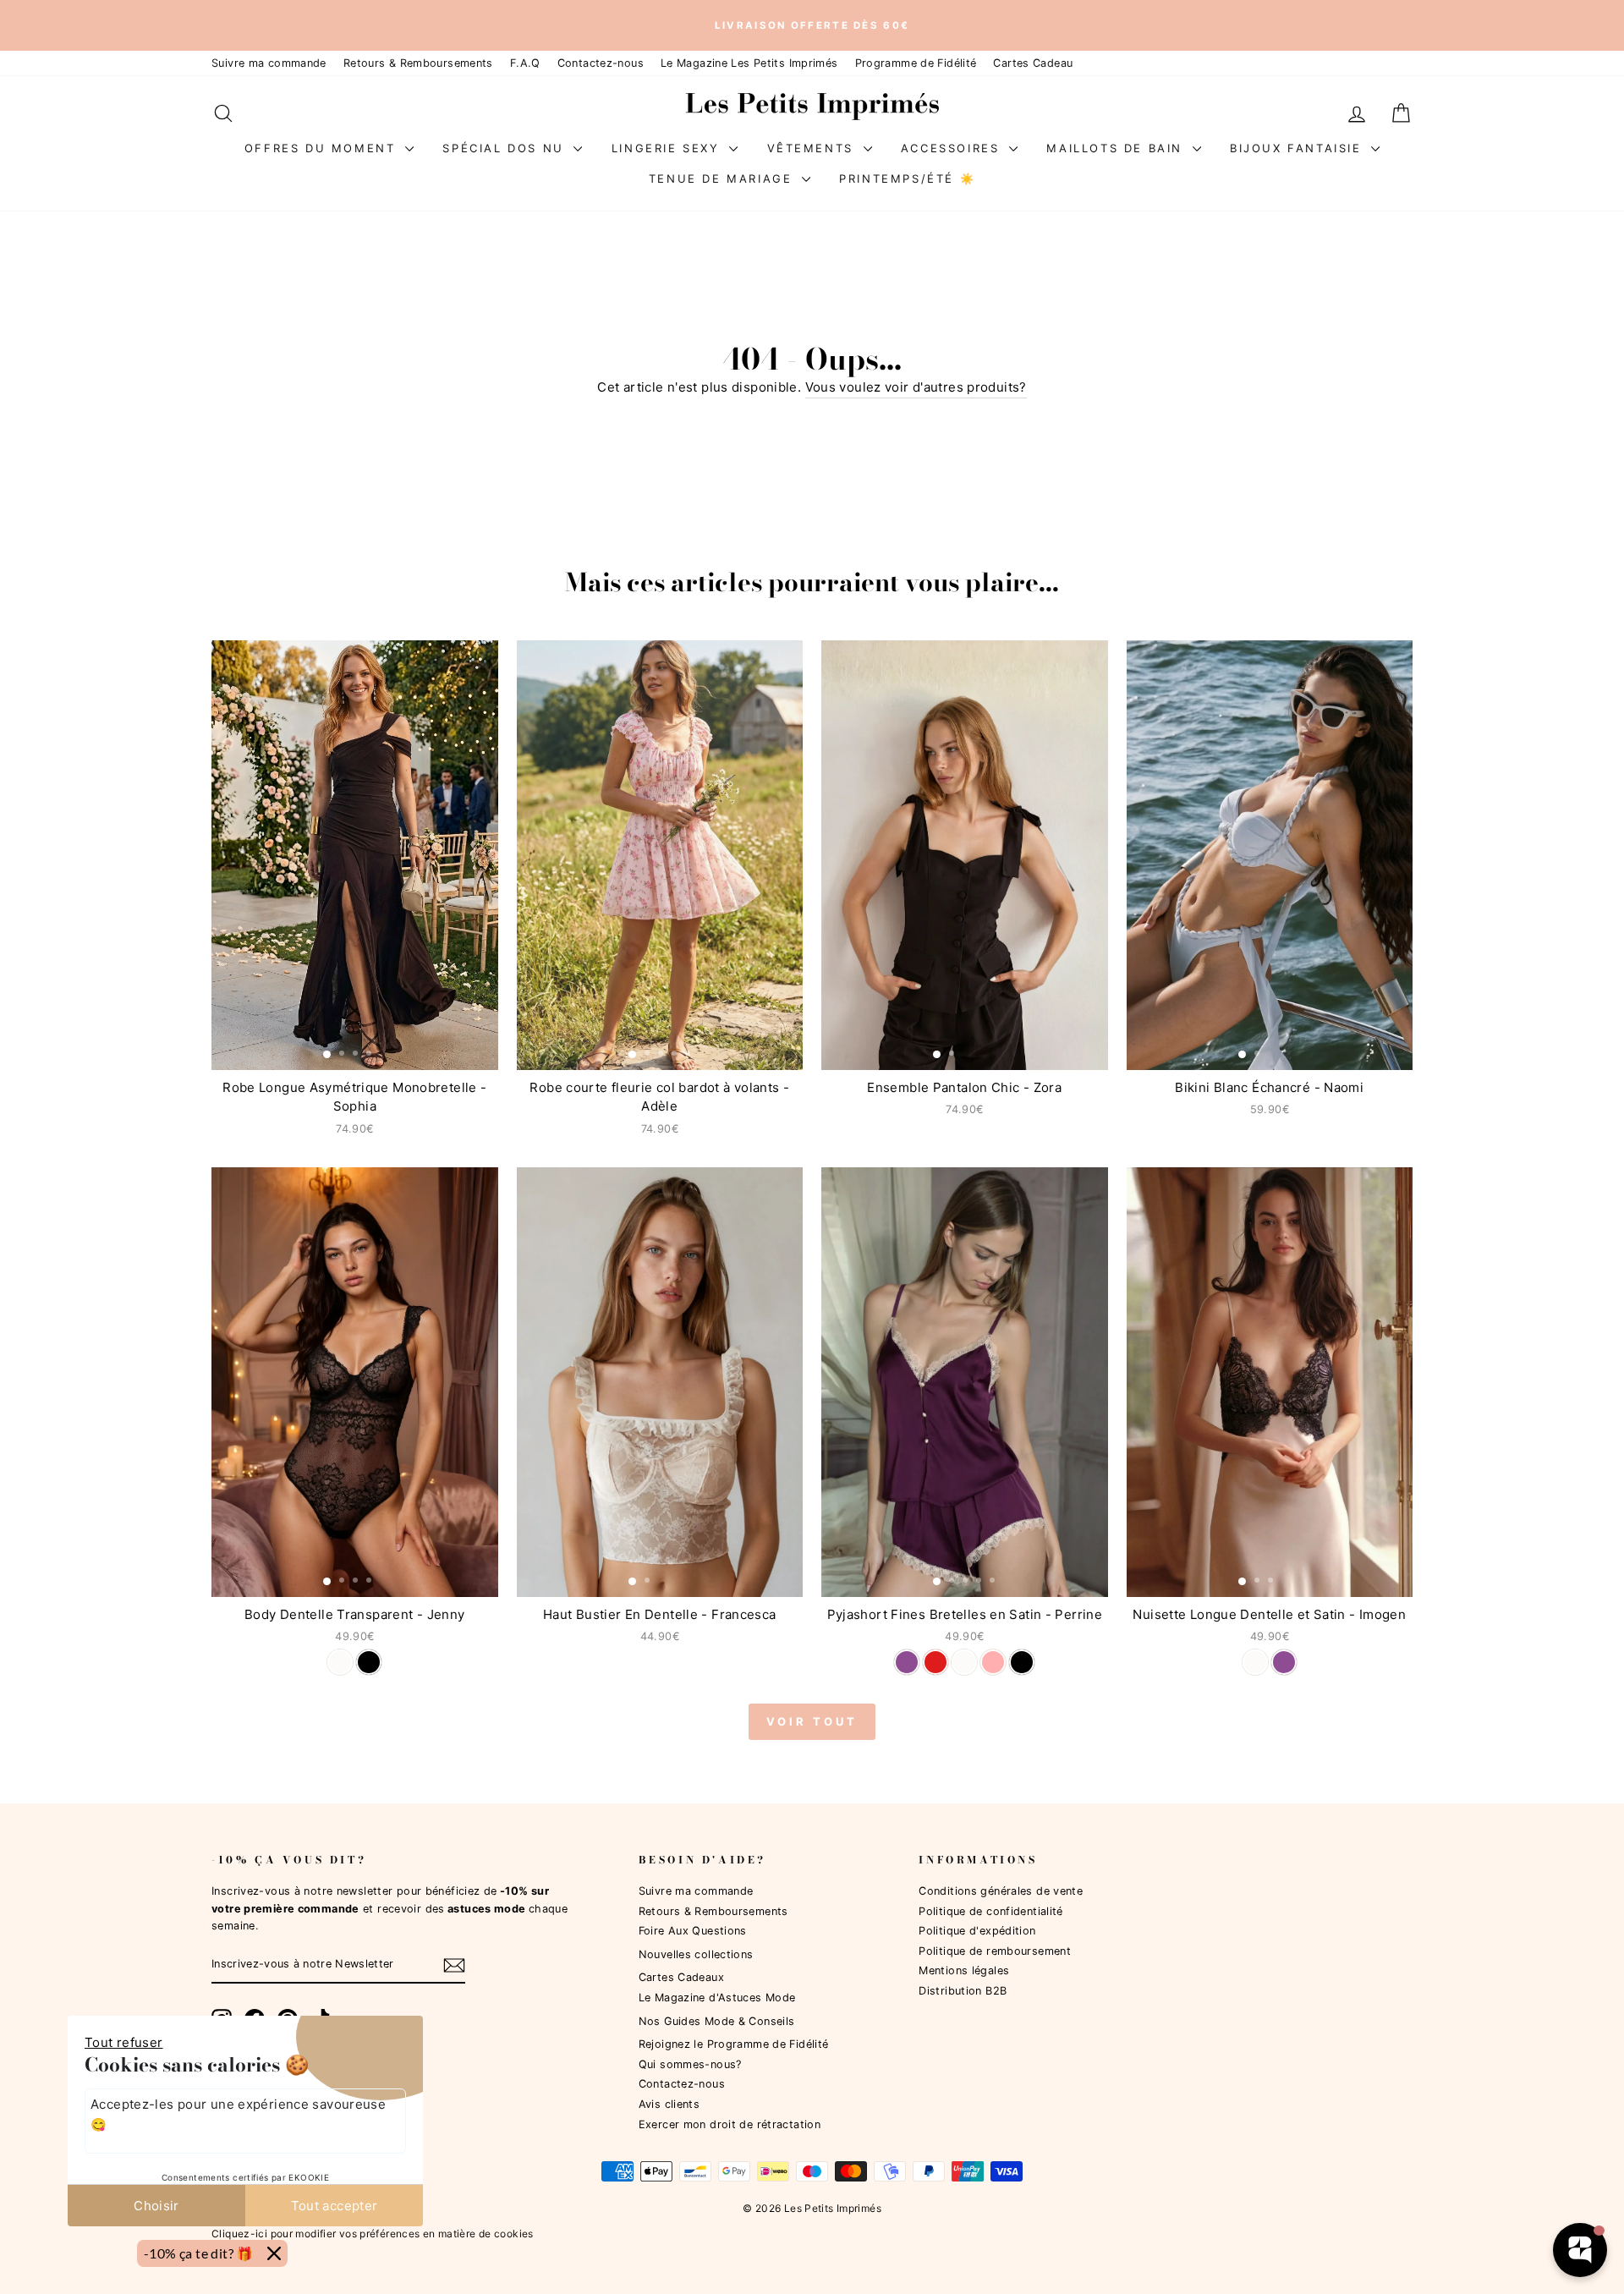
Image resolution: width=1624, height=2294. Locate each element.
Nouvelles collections (696, 1954)
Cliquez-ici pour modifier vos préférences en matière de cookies (373, 2234)
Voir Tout (812, 1721)
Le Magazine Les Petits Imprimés (749, 63)
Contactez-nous (601, 63)
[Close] (274, 2253)
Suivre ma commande (269, 63)
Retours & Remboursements (418, 63)
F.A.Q (525, 63)
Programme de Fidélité (916, 63)
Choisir (156, 2206)
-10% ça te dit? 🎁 (199, 2253)
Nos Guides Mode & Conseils (717, 2021)
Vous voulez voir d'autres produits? (916, 387)
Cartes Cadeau (1033, 63)
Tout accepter (335, 2206)
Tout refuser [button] (124, 2042)
